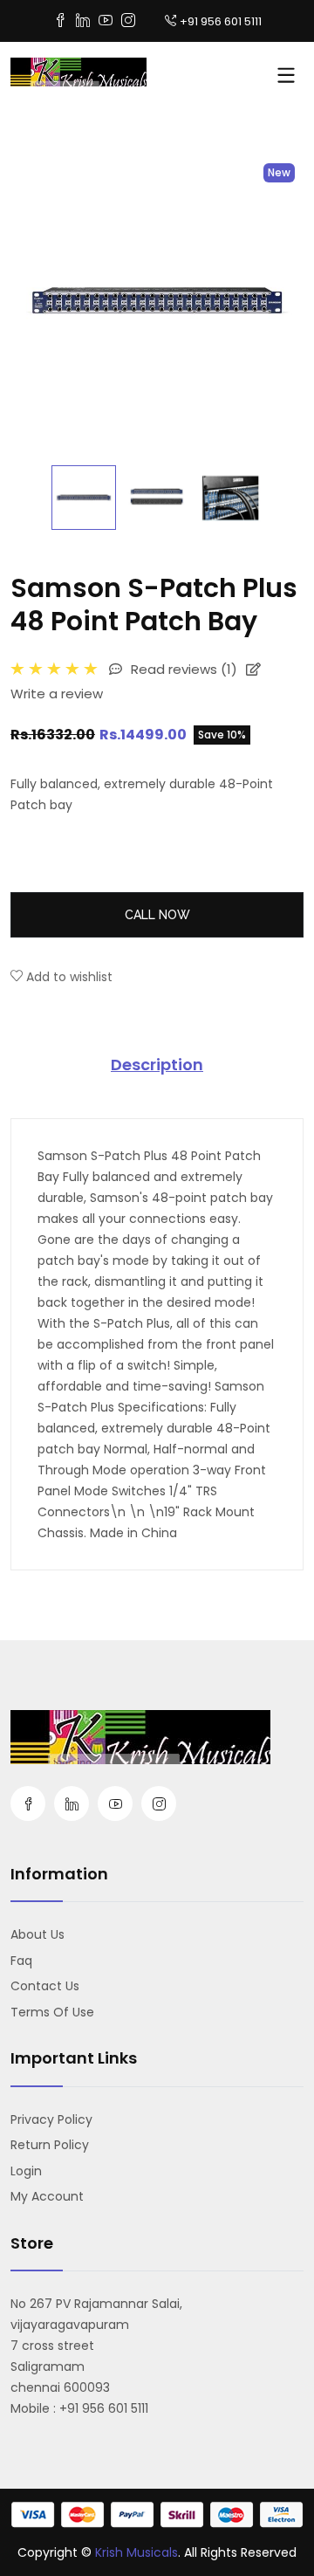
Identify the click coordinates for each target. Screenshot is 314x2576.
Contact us (45, 1986)
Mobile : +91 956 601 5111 (79, 2408)
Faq (21, 1961)
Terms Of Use (52, 2012)
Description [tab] (157, 1065)
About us (38, 1934)
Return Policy (50, 2145)
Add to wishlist (68, 977)
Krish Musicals (137, 2552)
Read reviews (182, 669)
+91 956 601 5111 (221, 21)
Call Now (157, 915)
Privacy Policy (51, 2119)
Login (26, 2171)
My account (47, 2196)
